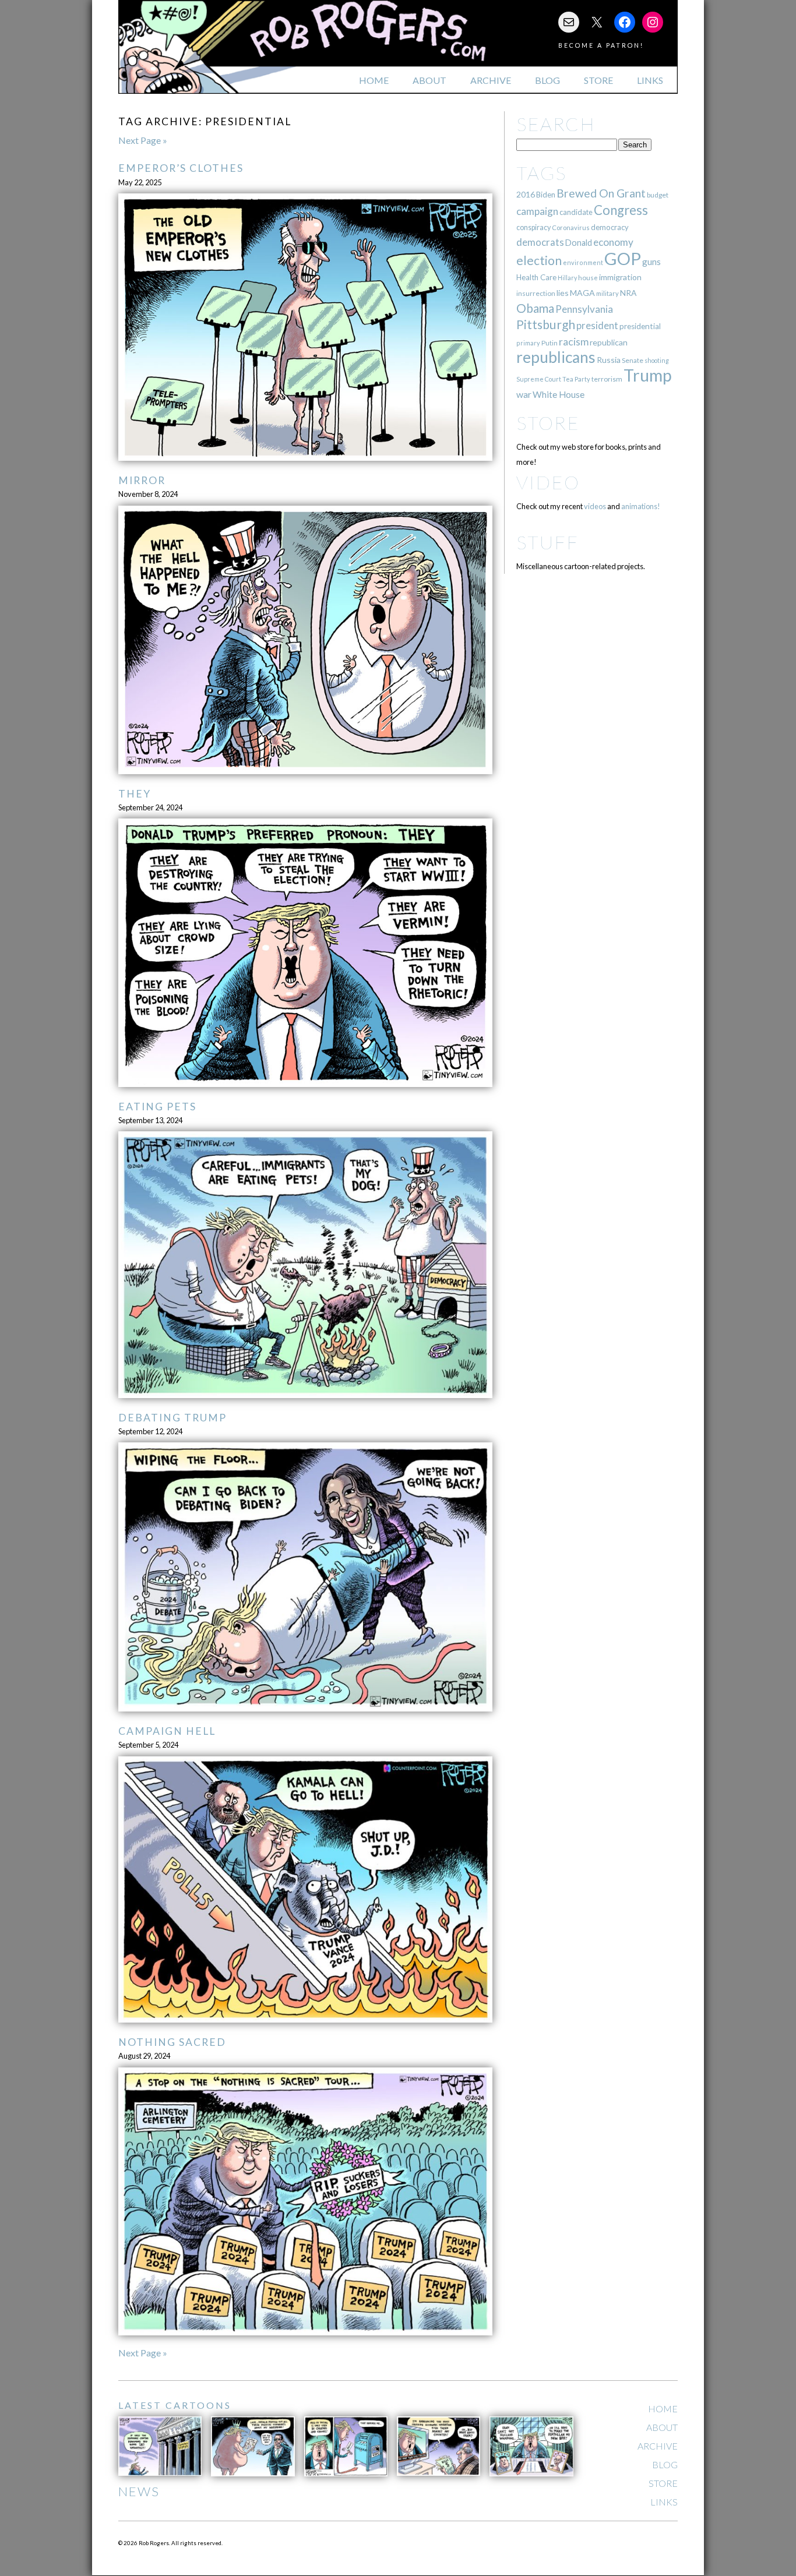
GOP (623, 258)
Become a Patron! (601, 45)
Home (374, 80)
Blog (547, 80)
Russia (609, 360)
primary (528, 343)
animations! (641, 506)
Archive (491, 80)
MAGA (582, 293)
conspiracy (533, 227)
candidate (576, 212)
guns (651, 262)
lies (563, 293)
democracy (610, 227)
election (539, 260)
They (135, 794)
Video (548, 482)
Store (598, 80)
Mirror (142, 480)
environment (583, 262)
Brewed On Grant (601, 193)
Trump (648, 375)
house (588, 278)
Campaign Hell (167, 1731)
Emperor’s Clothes (181, 168)
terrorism (607, 379)
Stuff (547, 542)
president (597, 326)
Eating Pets (157, 1107)
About (429, 80)
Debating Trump (172, 1418)
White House (559, 394)
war (524, 394)
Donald (579, 243)
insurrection (536, 293)
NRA (628, 293)
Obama (535, 308)
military (607, 293)
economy (613, 242)
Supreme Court (539, 379)
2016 (526, 194)
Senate (633, 360)
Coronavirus (571, 227)
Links (650, 80)
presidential (640, 326)
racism (574, 342)
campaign (537, 211)
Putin (550, 343)
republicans (556, 357)
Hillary (567, 278)
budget (658, 195)
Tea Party (576, 379)
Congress (621, 210)
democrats (540, 242)
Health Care (536, 277)
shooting (657, 360)
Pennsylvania (584, 309)
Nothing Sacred (172, 2042)
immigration (620, 277)
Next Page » (143, 140)
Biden (546, 195)
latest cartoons (175, 2405)
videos (595, 506)
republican (609, 342)
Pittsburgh (546, 324)
